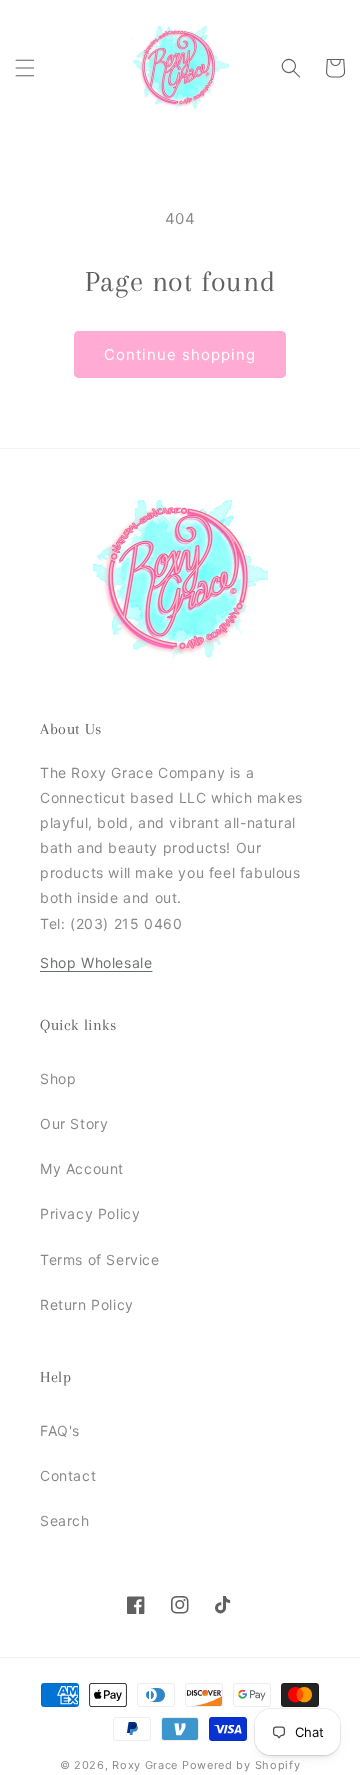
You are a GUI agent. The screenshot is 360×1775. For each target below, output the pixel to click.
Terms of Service (100, 1259)
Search (65, 1520)
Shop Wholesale (96, 962)
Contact (68, 1475)
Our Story (74, 1123)
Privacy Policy (90, 1213)
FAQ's (60, 1430)
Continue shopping (180, 354)
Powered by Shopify (241, 1765)
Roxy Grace (145, 1765)
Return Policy (87, 1304)
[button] (25, 68)
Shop (58, 1078)
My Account (82, 1168)
